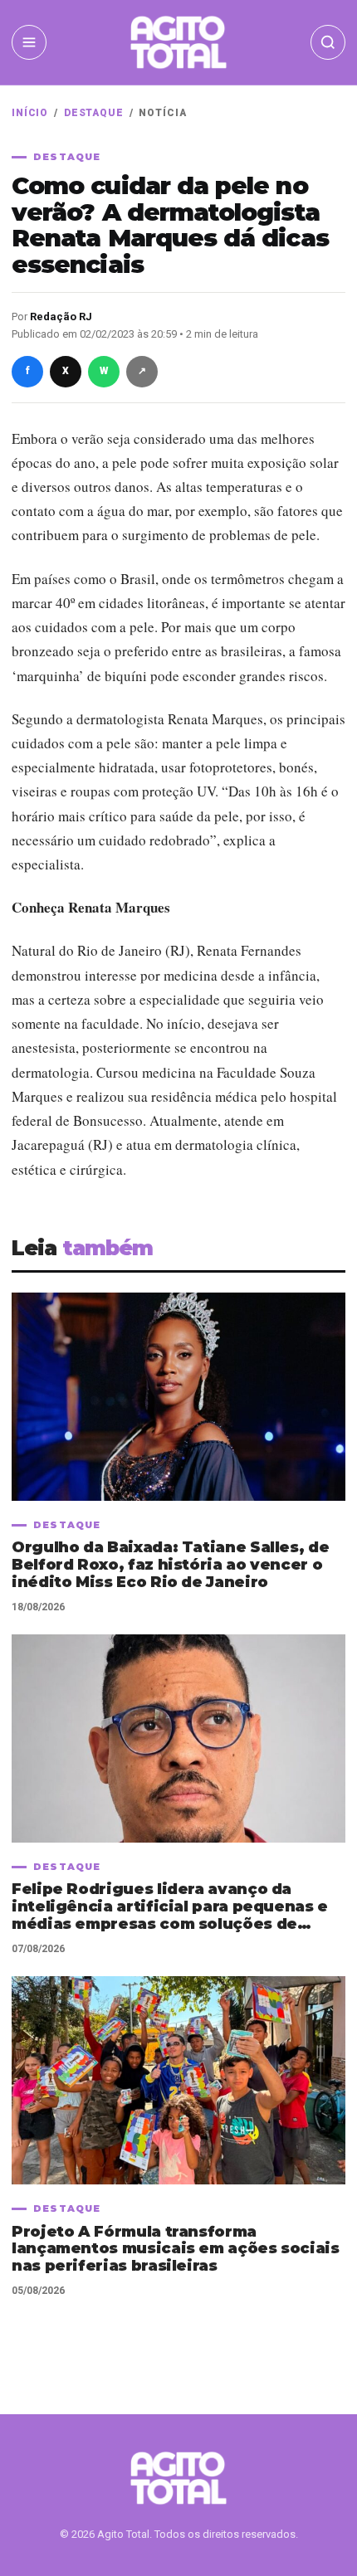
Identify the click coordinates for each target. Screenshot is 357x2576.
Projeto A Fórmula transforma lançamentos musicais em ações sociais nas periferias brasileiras (176, 2250)
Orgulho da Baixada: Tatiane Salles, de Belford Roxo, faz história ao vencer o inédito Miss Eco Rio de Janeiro (170, 1565)
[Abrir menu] (29, 42)
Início (30, 113)
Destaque (94, 113)
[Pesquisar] (328, 42)
